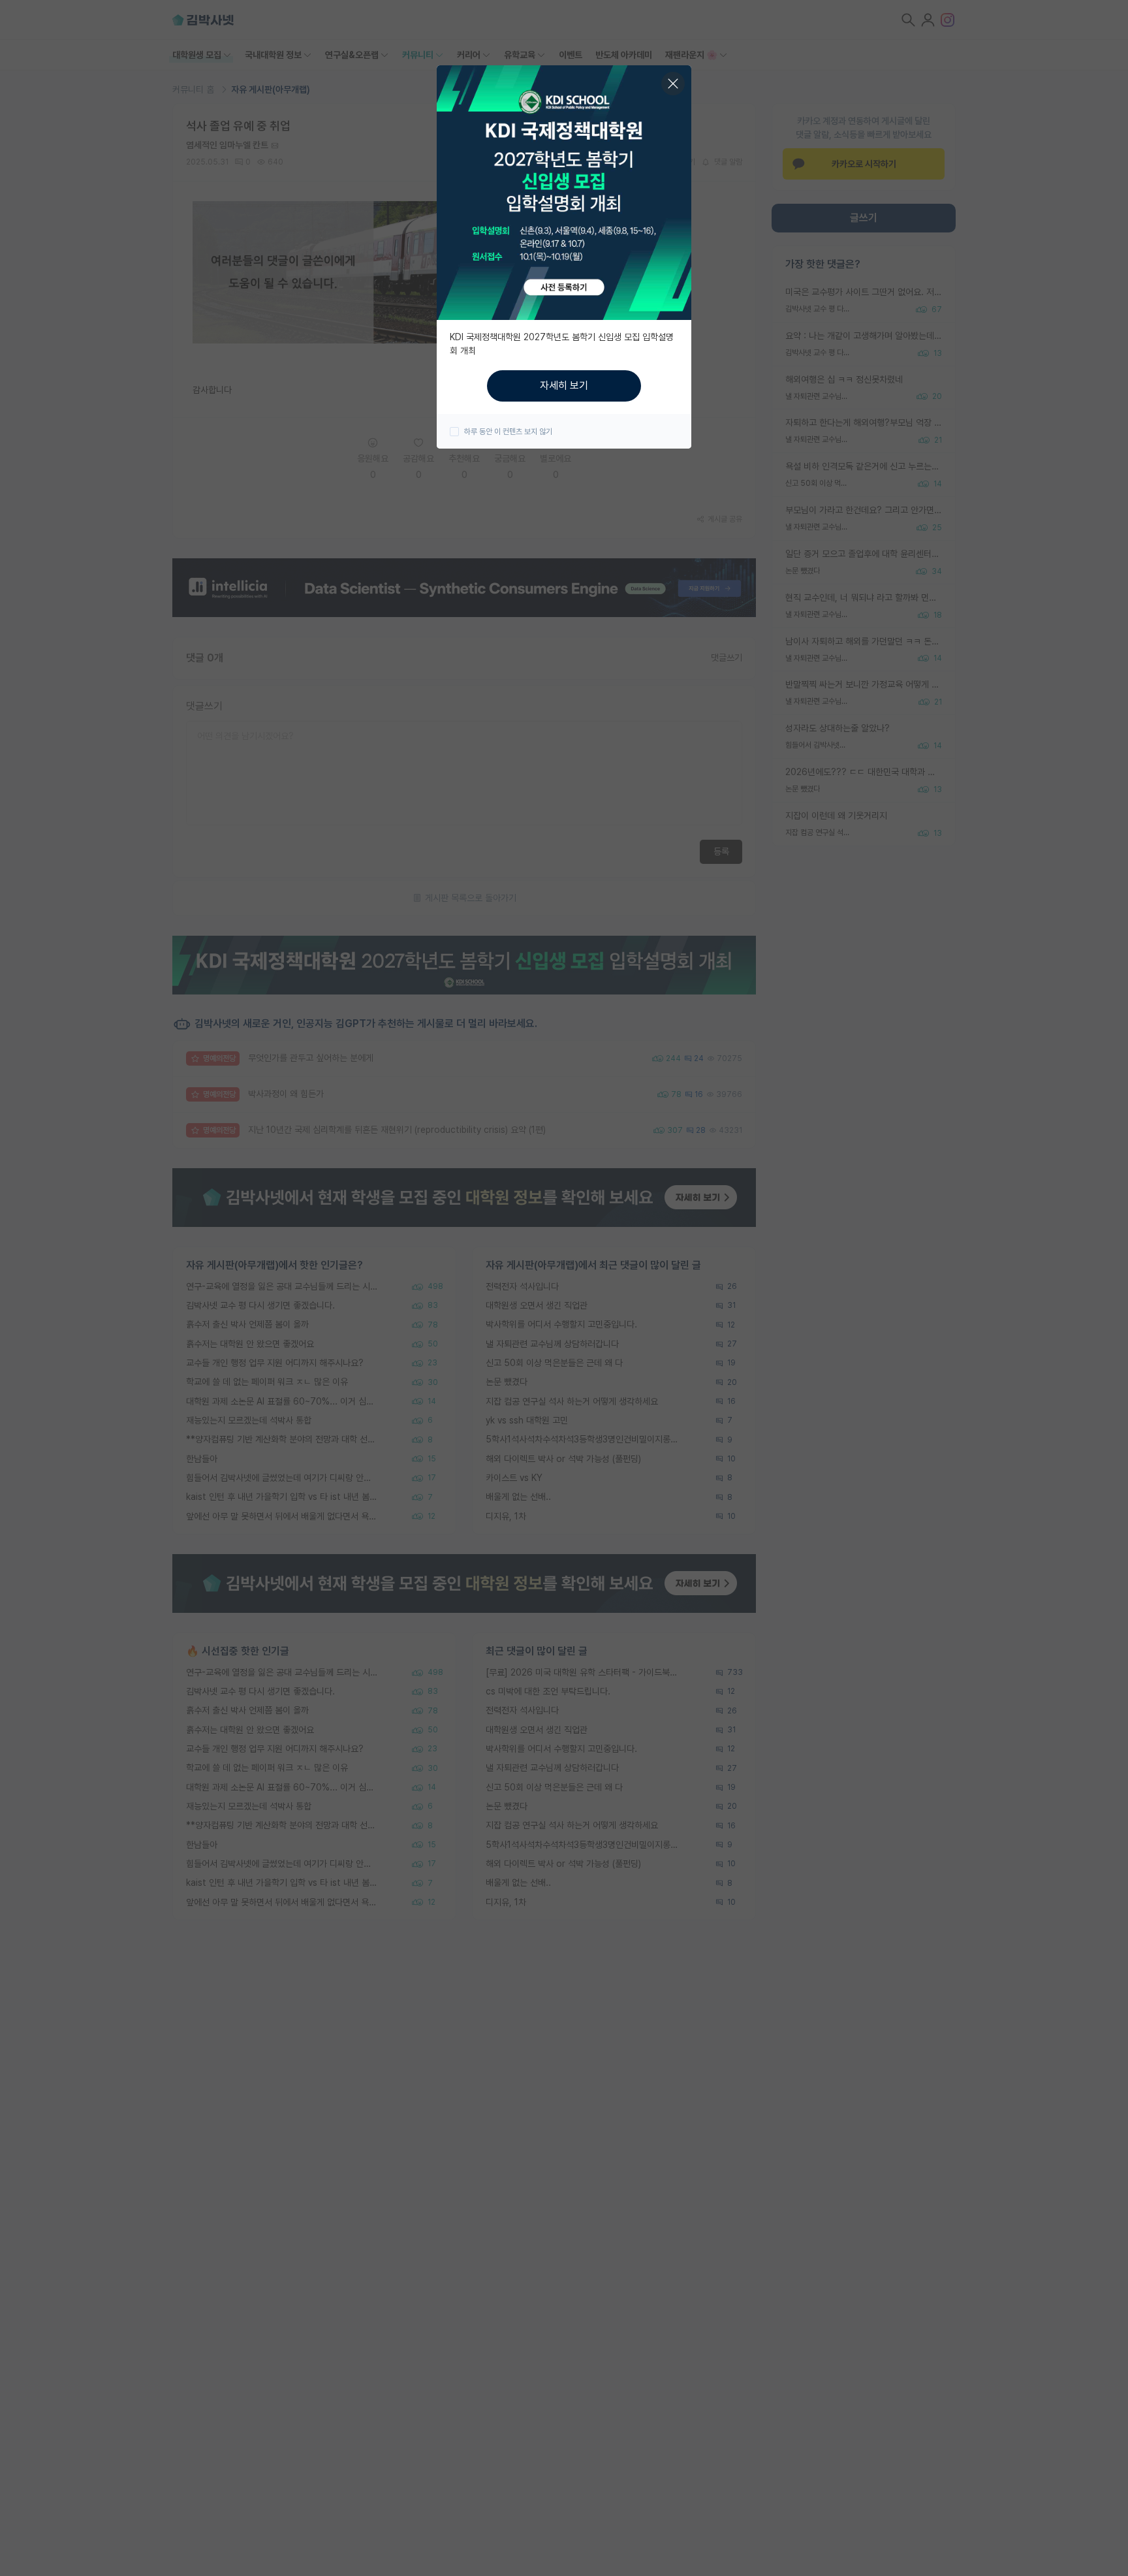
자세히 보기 (564, 386)
